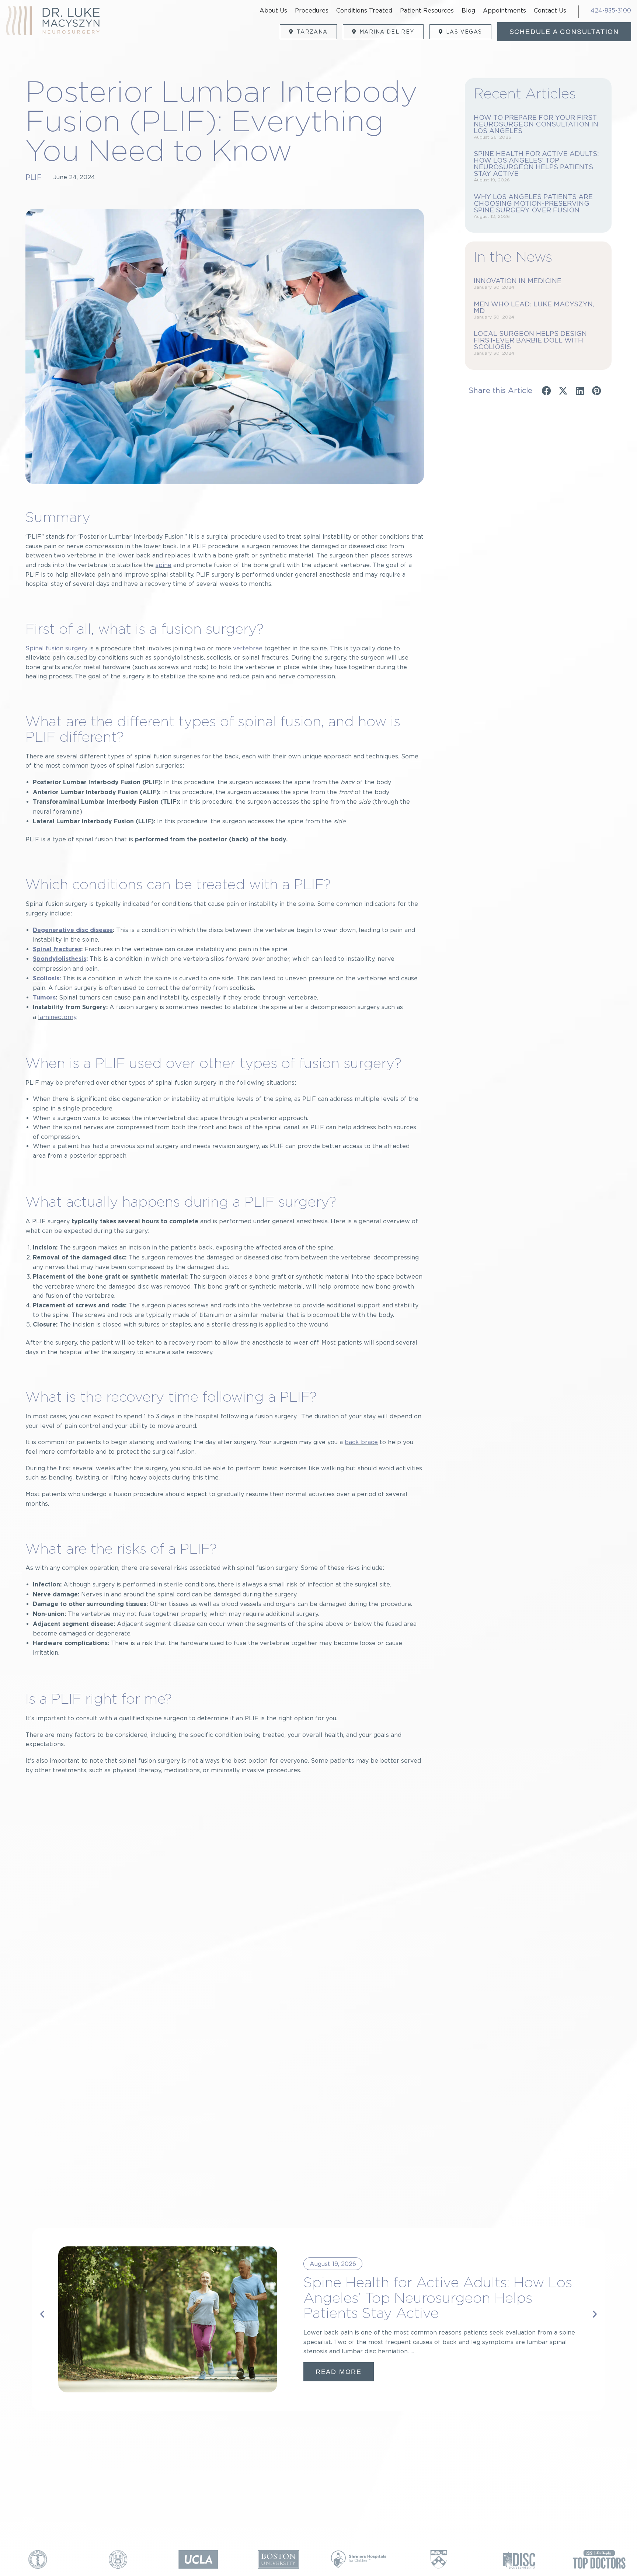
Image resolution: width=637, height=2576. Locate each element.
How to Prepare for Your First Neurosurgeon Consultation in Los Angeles (536, 124)
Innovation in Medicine (518, 281)
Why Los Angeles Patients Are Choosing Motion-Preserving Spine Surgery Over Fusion (533, 203)
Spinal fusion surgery (56, 648)
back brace (361, 1442)
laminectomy (57, 1017)
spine (163, 565)
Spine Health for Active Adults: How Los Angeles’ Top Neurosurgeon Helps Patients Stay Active (536, 164)
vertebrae (248, 648)
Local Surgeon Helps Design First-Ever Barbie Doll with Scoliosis (530, 340)
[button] (547, 391)
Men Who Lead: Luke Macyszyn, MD (534, 307)
